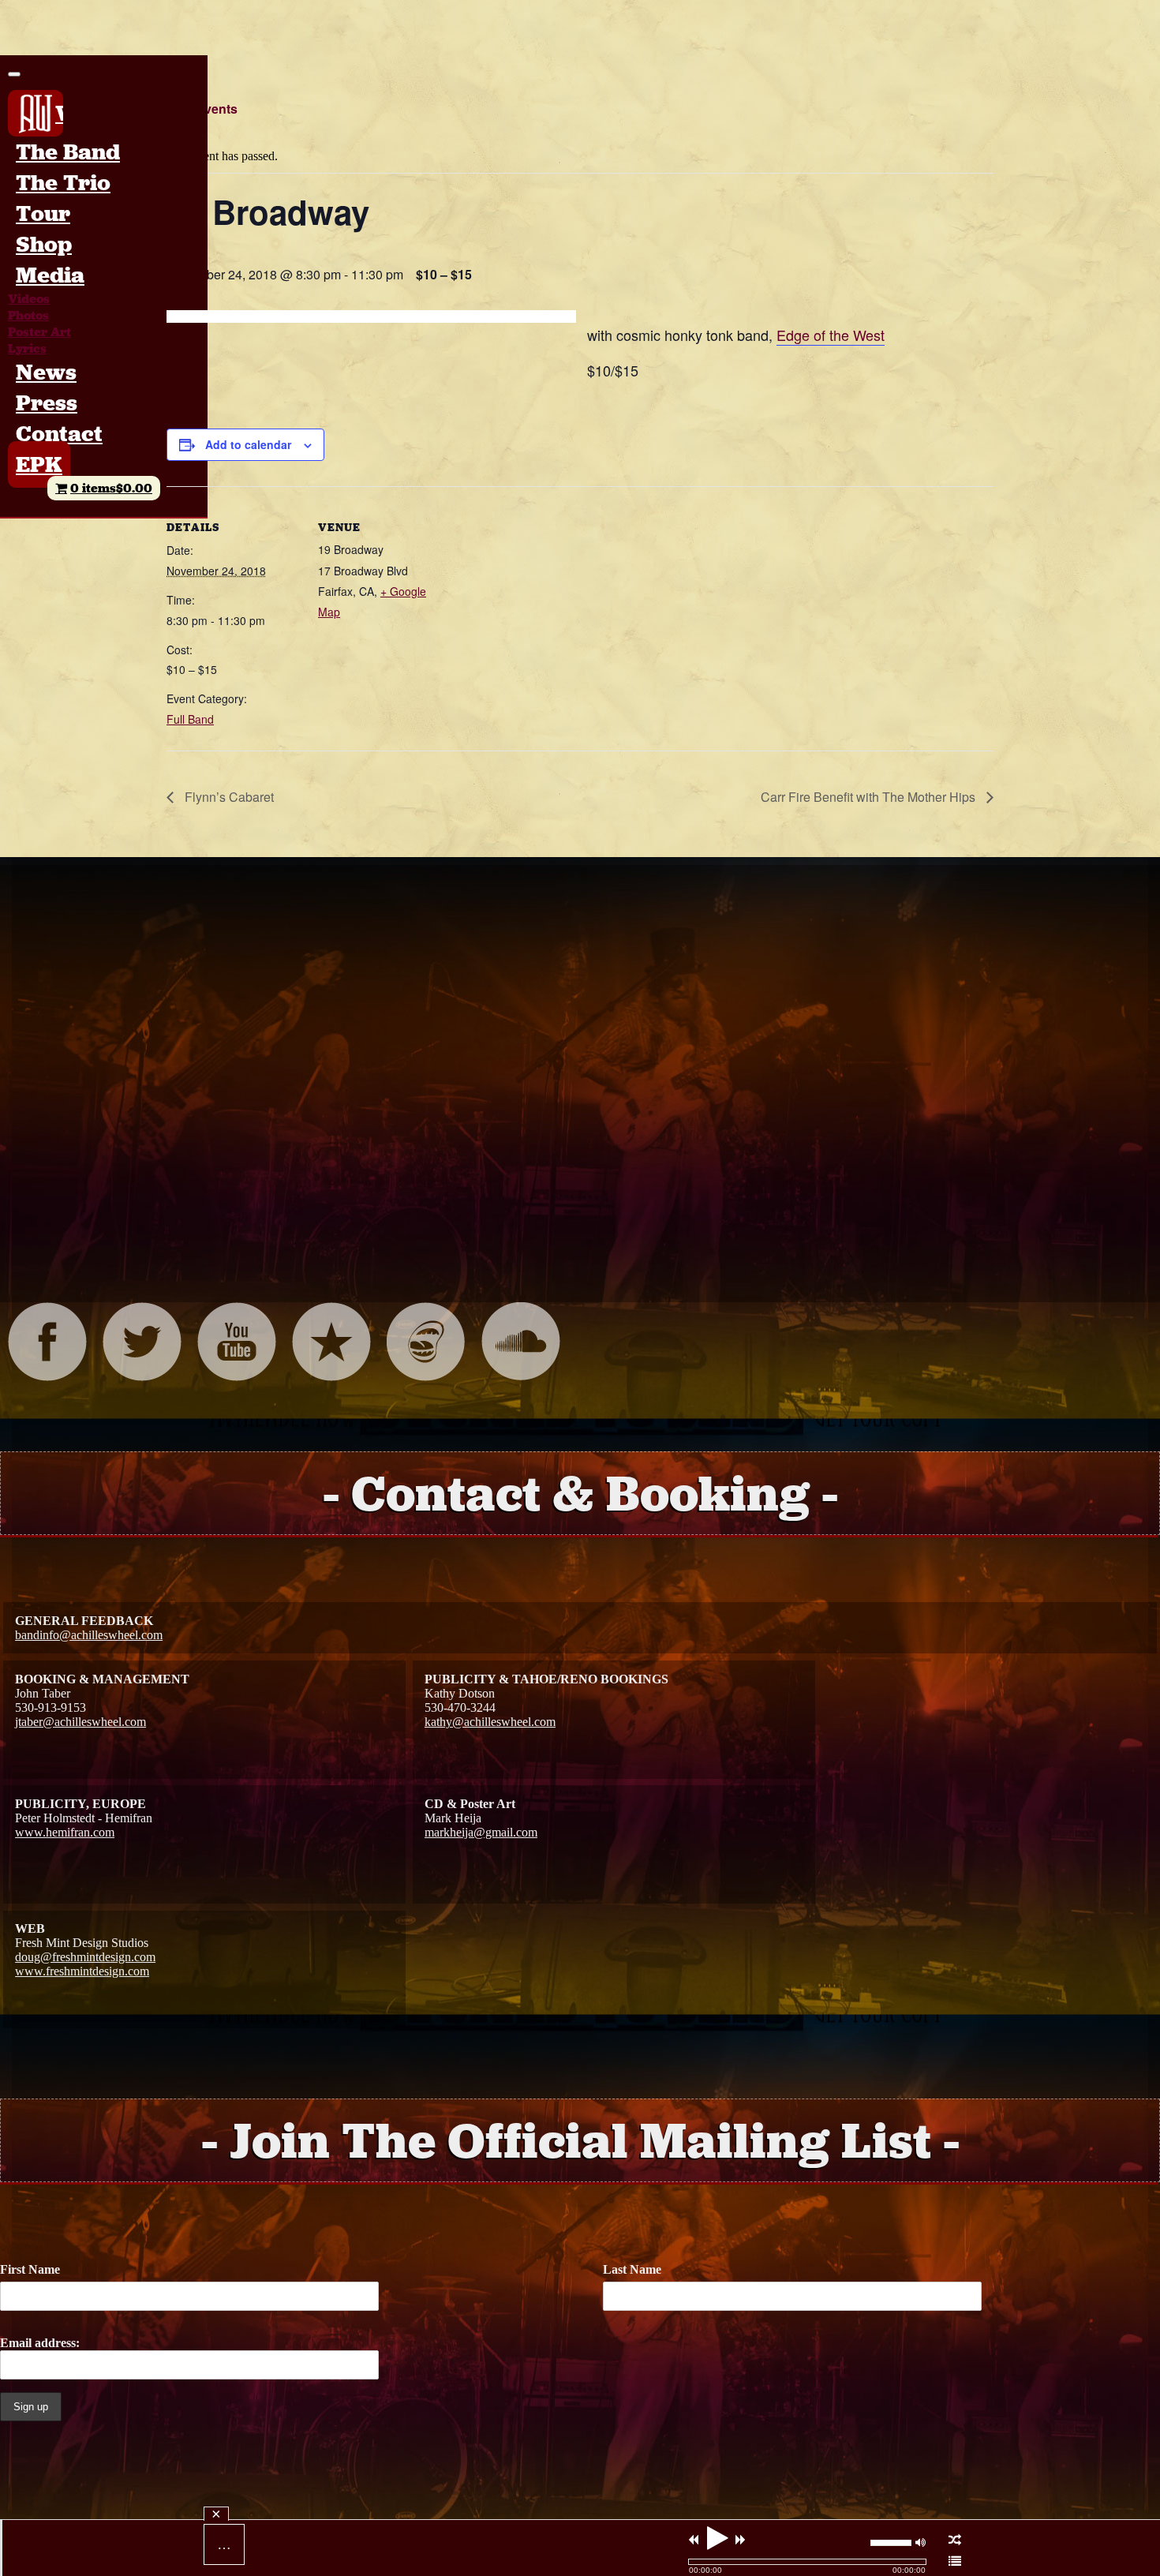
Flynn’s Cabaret (228, 797)
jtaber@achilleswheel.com (80, 1722)
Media (50, 275)
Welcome (59, 113)
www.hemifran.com (65, 1832)
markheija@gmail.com (481, 1832)
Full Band (190, 719)
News (46, 372)
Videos (29, 299)
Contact (59, 434)
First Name (30, 2269)
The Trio (63, 183)
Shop (44, 244)
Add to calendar (248, 444)
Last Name (632, 2269)
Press (47, 403)
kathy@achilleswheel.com (490, 1722)
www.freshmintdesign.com (82, 1971)
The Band (68, 152)
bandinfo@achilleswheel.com (89, 1635)
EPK (39, 464)
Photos (28, 315)
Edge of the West (831, 335)
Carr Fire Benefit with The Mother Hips (870, 797)
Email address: (40, 2343)
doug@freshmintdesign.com (85, 1957)
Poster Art (39, 332)
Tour (43, 213)
